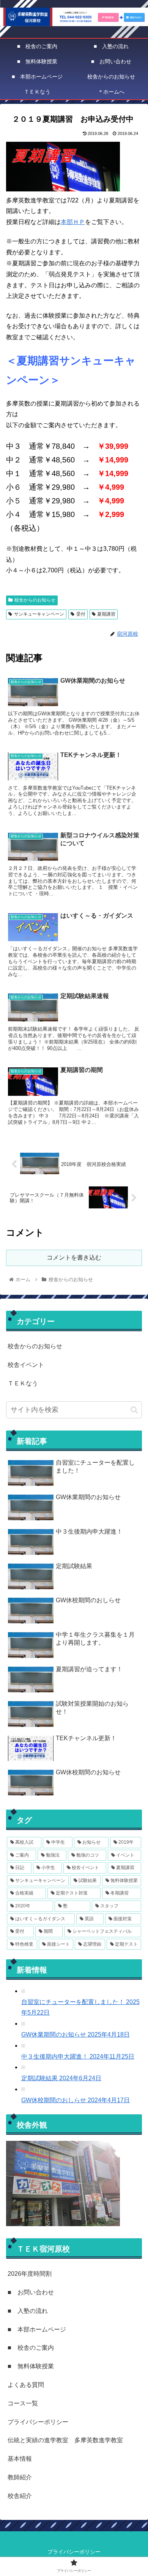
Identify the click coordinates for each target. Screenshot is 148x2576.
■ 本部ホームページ (37, 2329)
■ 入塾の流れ (28, 2311)
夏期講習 (106, 614)
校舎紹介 (20, 2496)
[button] (134, 1410)
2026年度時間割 (30, 2274)
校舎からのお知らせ (35, 600)
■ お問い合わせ (31, 2292)
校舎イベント (26, 1365)
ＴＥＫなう (23, 1383)
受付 (81, 614)
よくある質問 (26, 2385)
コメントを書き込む (74, 1257)
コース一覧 (23, 2403)
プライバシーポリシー (38, 2422)
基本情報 (20, 2459)
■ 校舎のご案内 (31, 2348)
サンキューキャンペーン (39, 614)
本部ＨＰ (73, 222)
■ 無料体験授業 (31, 2366)
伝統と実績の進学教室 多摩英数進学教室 (65, 2440)
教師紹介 (20, 2477)
